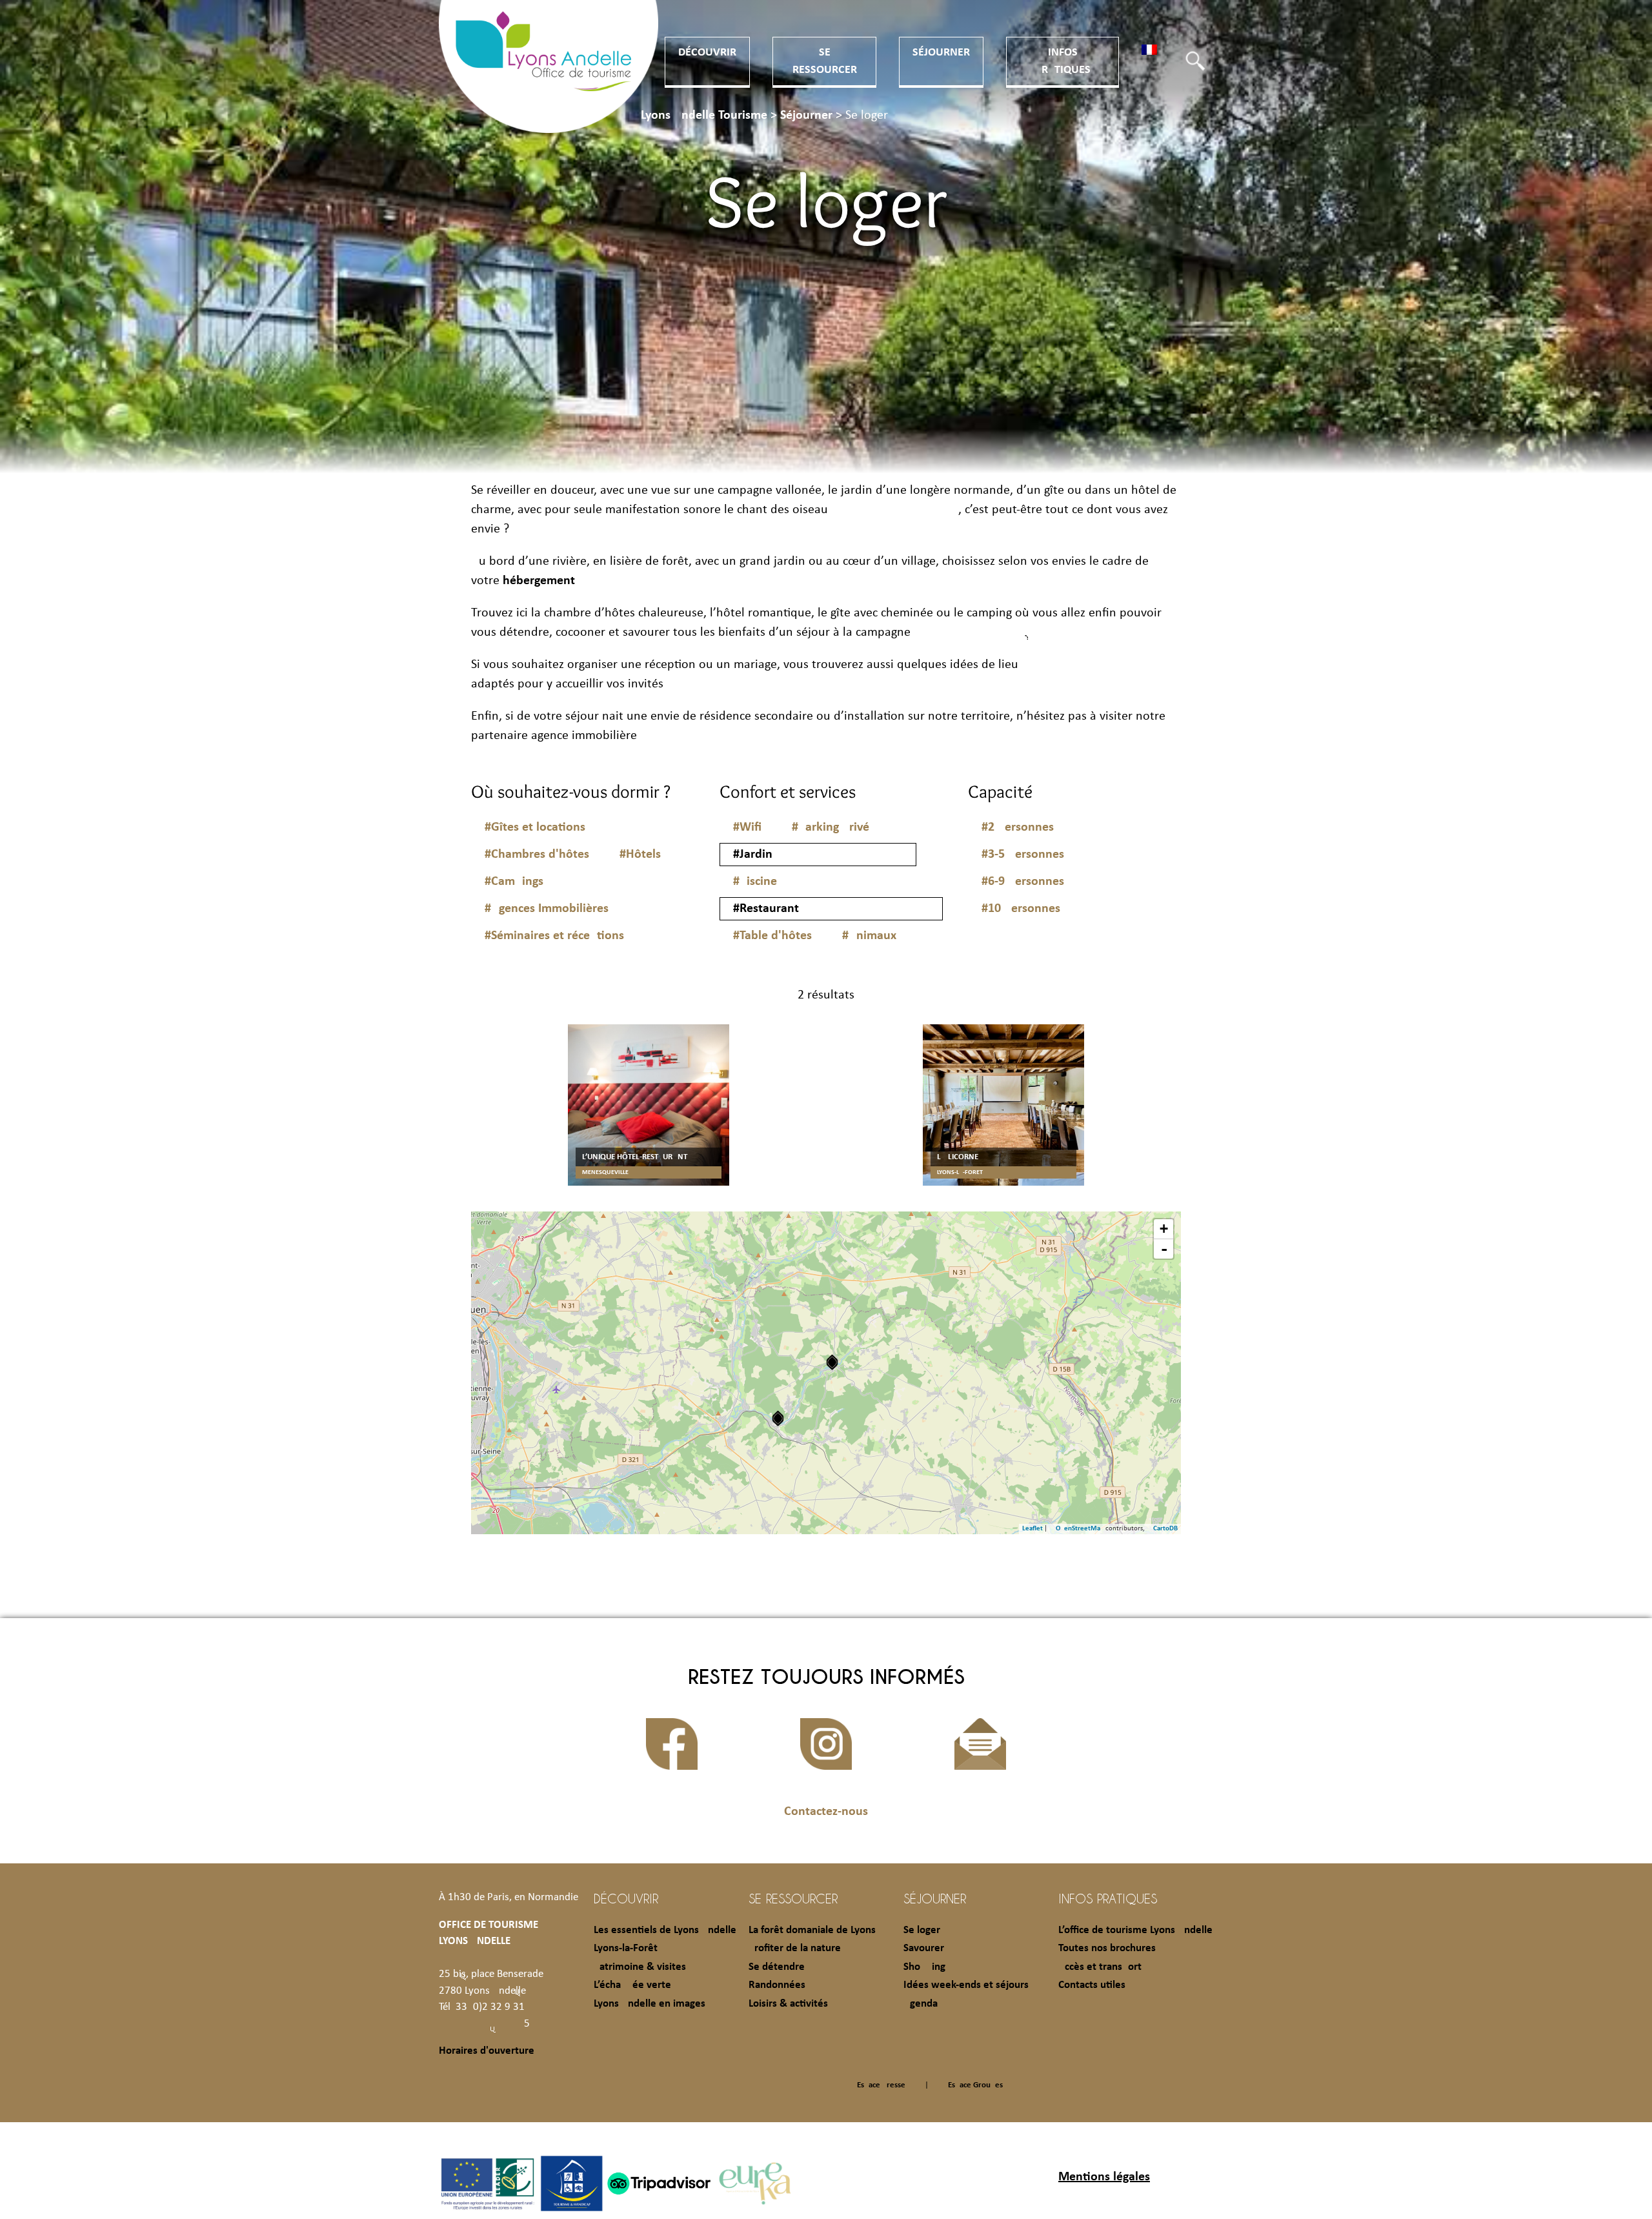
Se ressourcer (793, 1898)
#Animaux (869, 936)
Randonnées (777, 1985)
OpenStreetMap (1080, 1529)
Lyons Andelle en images (650, 2004)
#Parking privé (831, 827)
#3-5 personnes (1023, 855)
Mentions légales (1104, 2177)
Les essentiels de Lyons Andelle (665, 1930)
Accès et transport (1100, 1967)
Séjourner (941, 53)
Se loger (922, 1930)
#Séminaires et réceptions (554, 936)
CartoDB (1165, 1529)
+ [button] (1164, 1229)
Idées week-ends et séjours (966, 1985)
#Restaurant (766, 909)
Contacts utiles (1092, 1985)
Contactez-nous (826, 1812)
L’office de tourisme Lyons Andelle (1135, 1930)
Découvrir (707, 53)
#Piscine (755, 882)
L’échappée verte (632, 1985)
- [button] (1164, 1249)
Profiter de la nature (795, 1948)
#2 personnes (1018, 827)
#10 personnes (1021, 909)
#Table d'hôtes (772, 936)
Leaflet (1032, 1529)
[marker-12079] (832, 1362)
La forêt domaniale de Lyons (812, 1930)
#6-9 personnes (1023, 882)
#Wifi (747, 827)
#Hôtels (640, 855)
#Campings (514, 882)
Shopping (924, 1967)
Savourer (924, 1948)
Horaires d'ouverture (487, 2051)
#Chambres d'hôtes (537, 855)
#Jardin (753, 855)
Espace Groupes (975, 2085)
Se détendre (777, 1967)
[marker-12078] (778, 1418)
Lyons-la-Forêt (626, 1948)
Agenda (921, 2004)
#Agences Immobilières (547, 909)
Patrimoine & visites (640, 1967)
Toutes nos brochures (1107, 1948)
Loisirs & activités (788, 2004)
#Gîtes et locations (535, 827)
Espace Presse (881, 2085)
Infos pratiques (1108, 1898)
